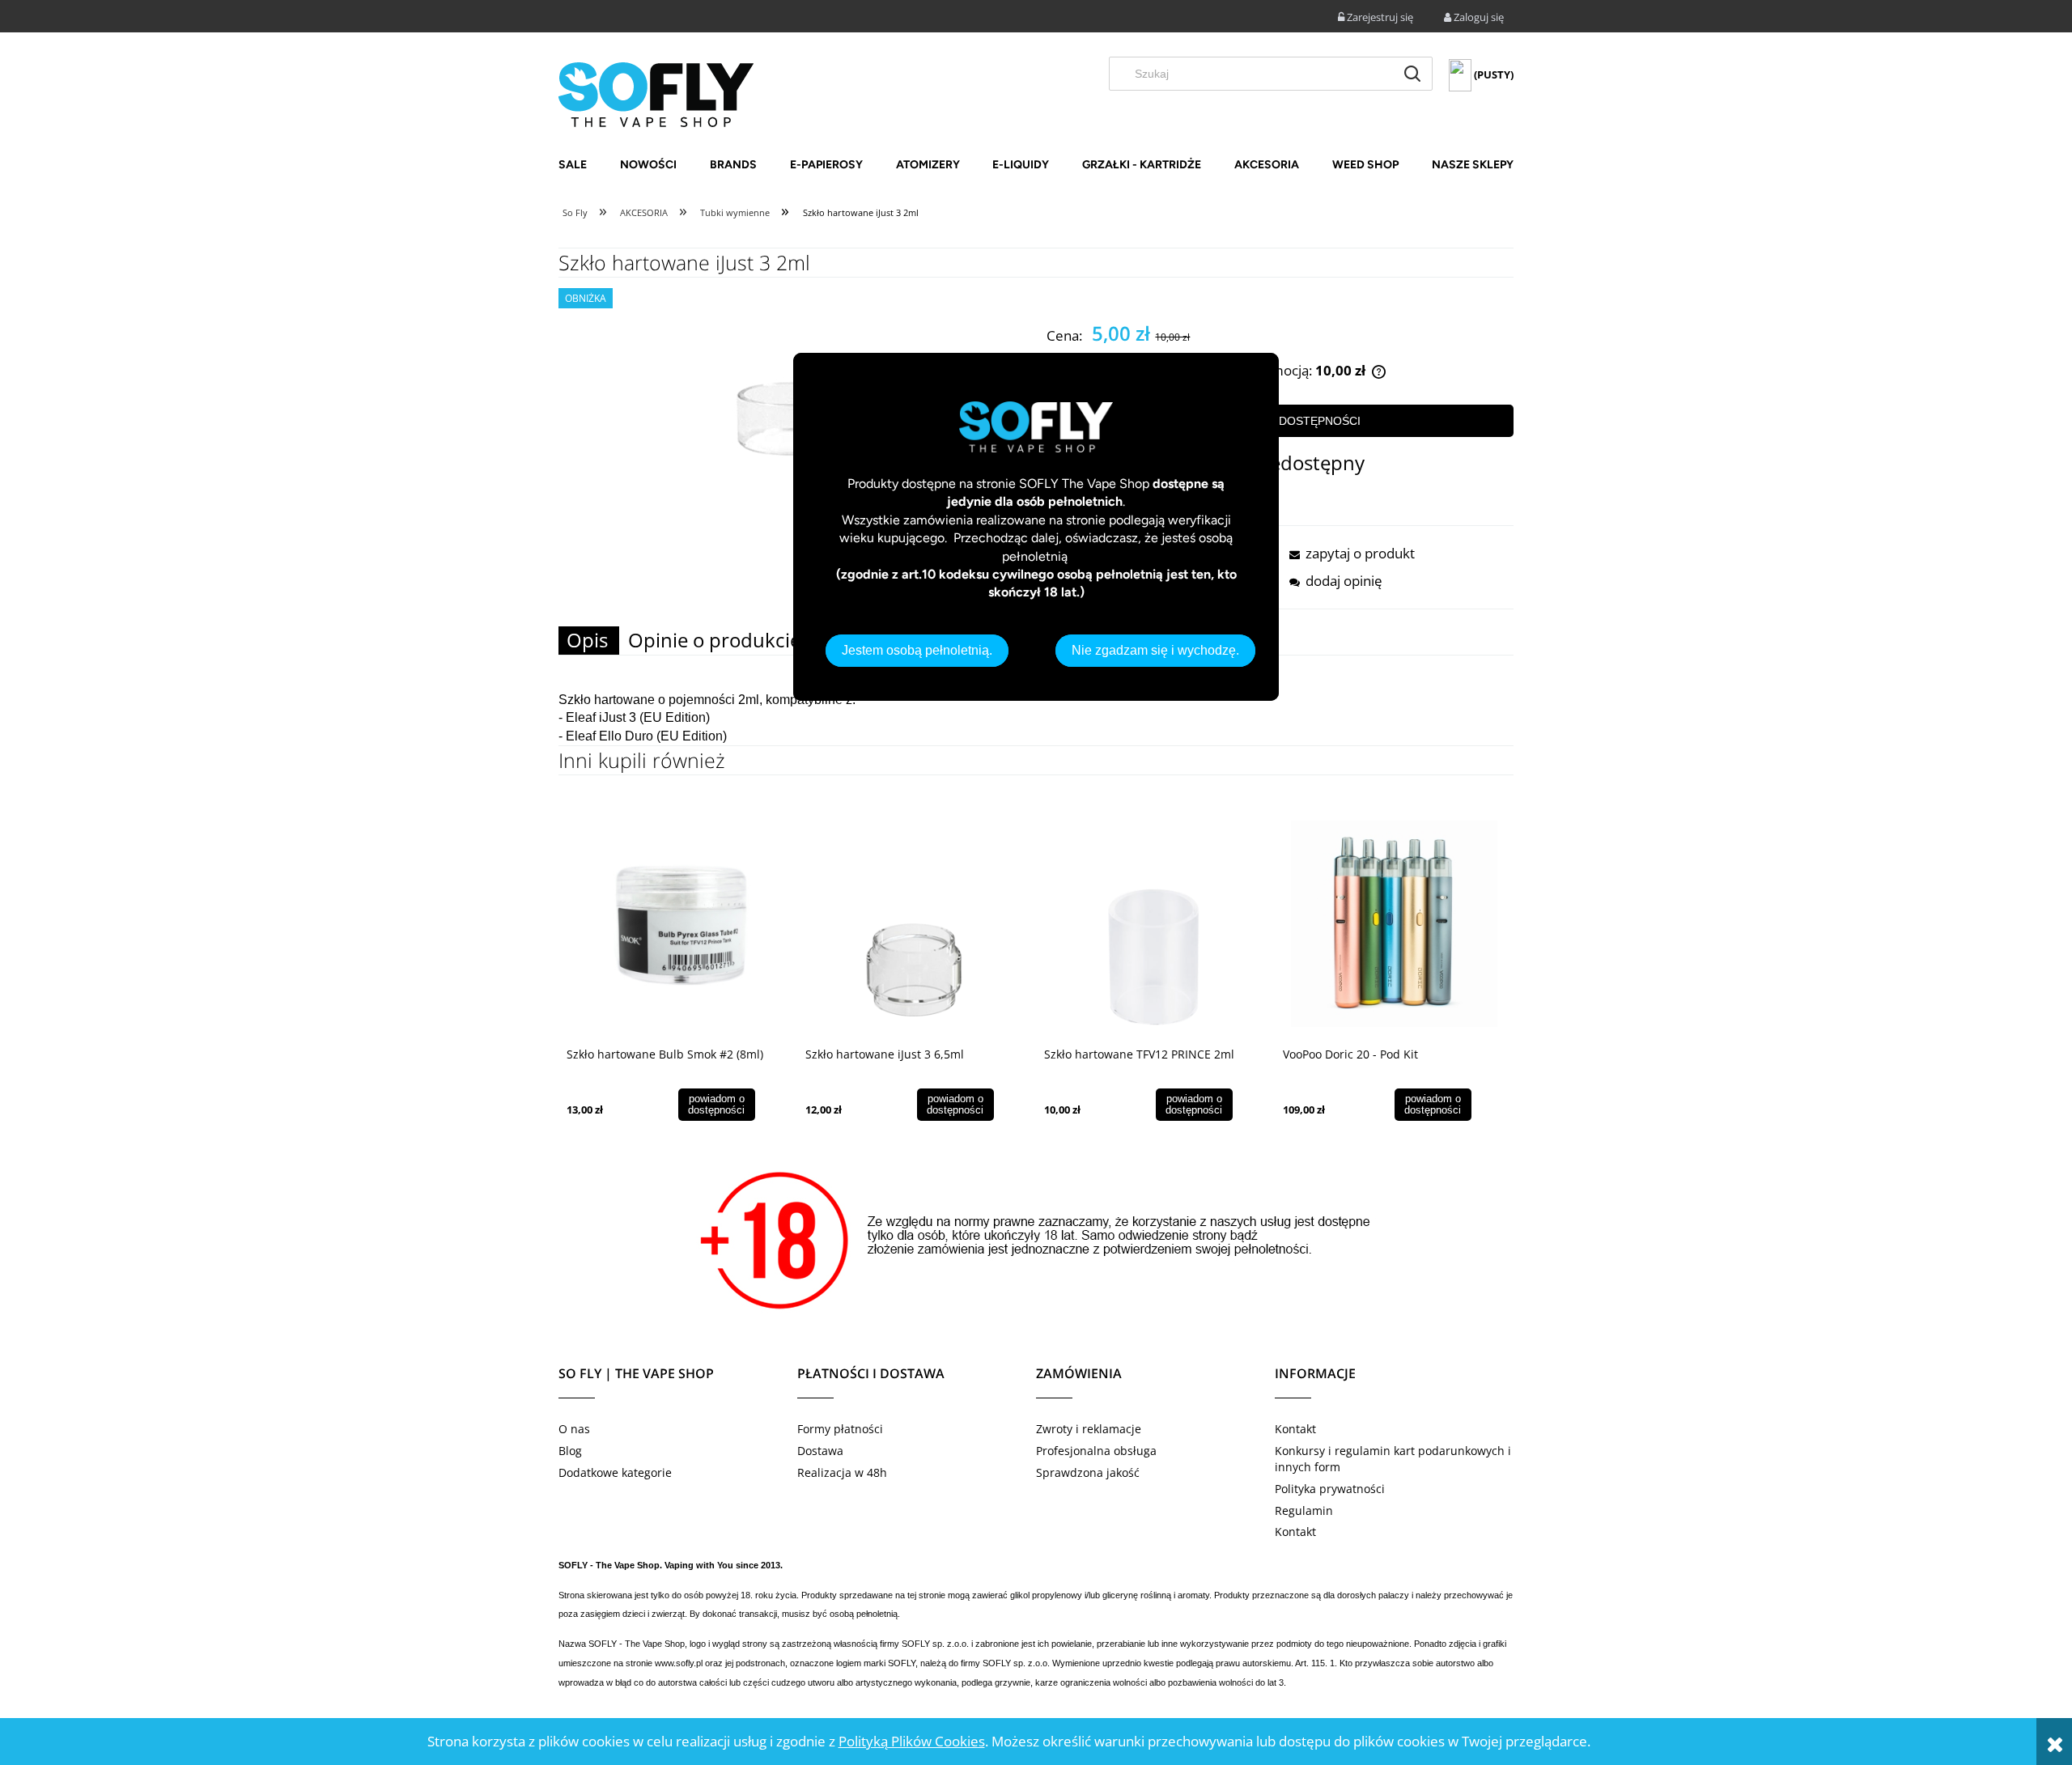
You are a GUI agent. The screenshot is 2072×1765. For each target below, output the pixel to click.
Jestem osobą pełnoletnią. (917, 650)
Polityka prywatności (1330, 1489)
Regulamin (1304, 1510)
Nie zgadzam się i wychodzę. (1155, 650)
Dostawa (820, 1451)
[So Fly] (656, 93)
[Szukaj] (1412, 74)
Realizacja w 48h (842, 1472)
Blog (570, 1451)
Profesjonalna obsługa (1096, 1451)
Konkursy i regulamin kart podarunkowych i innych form (1393, 1459)
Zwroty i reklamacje (1089, 1429)
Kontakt (1295, 1429)
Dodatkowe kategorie (615, 1472)
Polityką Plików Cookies (912, 1741)
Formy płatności (840, 1429)
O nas (574, 1429)
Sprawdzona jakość (1088, 1472)
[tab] (589, 641)
